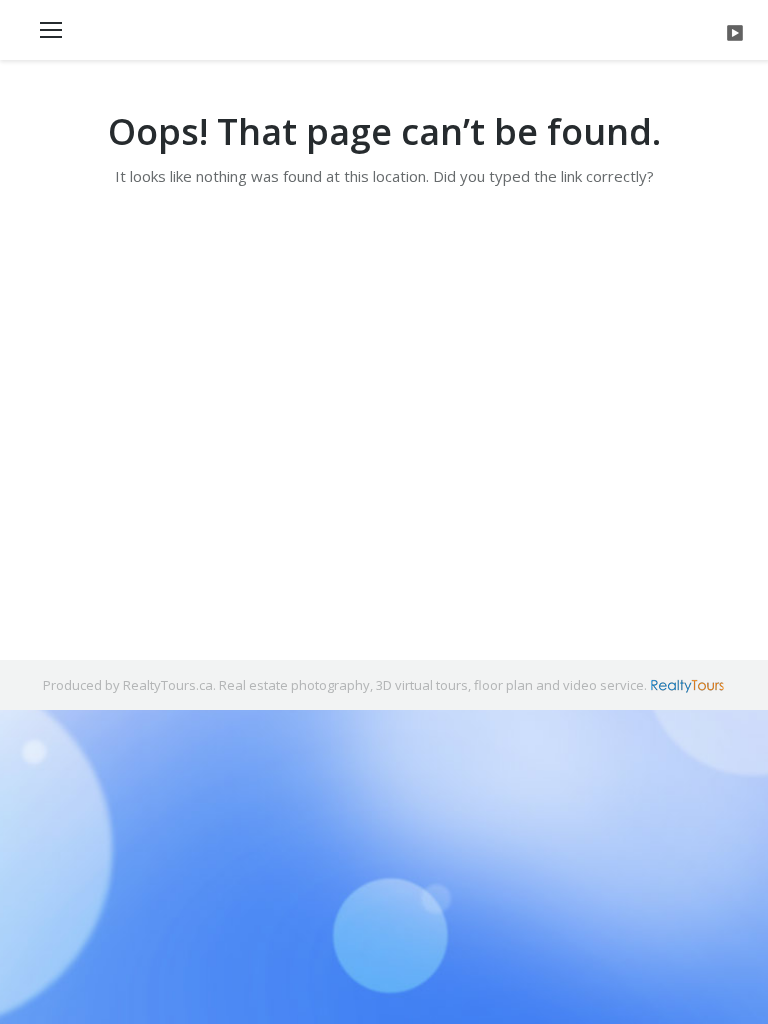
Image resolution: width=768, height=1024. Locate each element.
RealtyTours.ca (168, 685)
